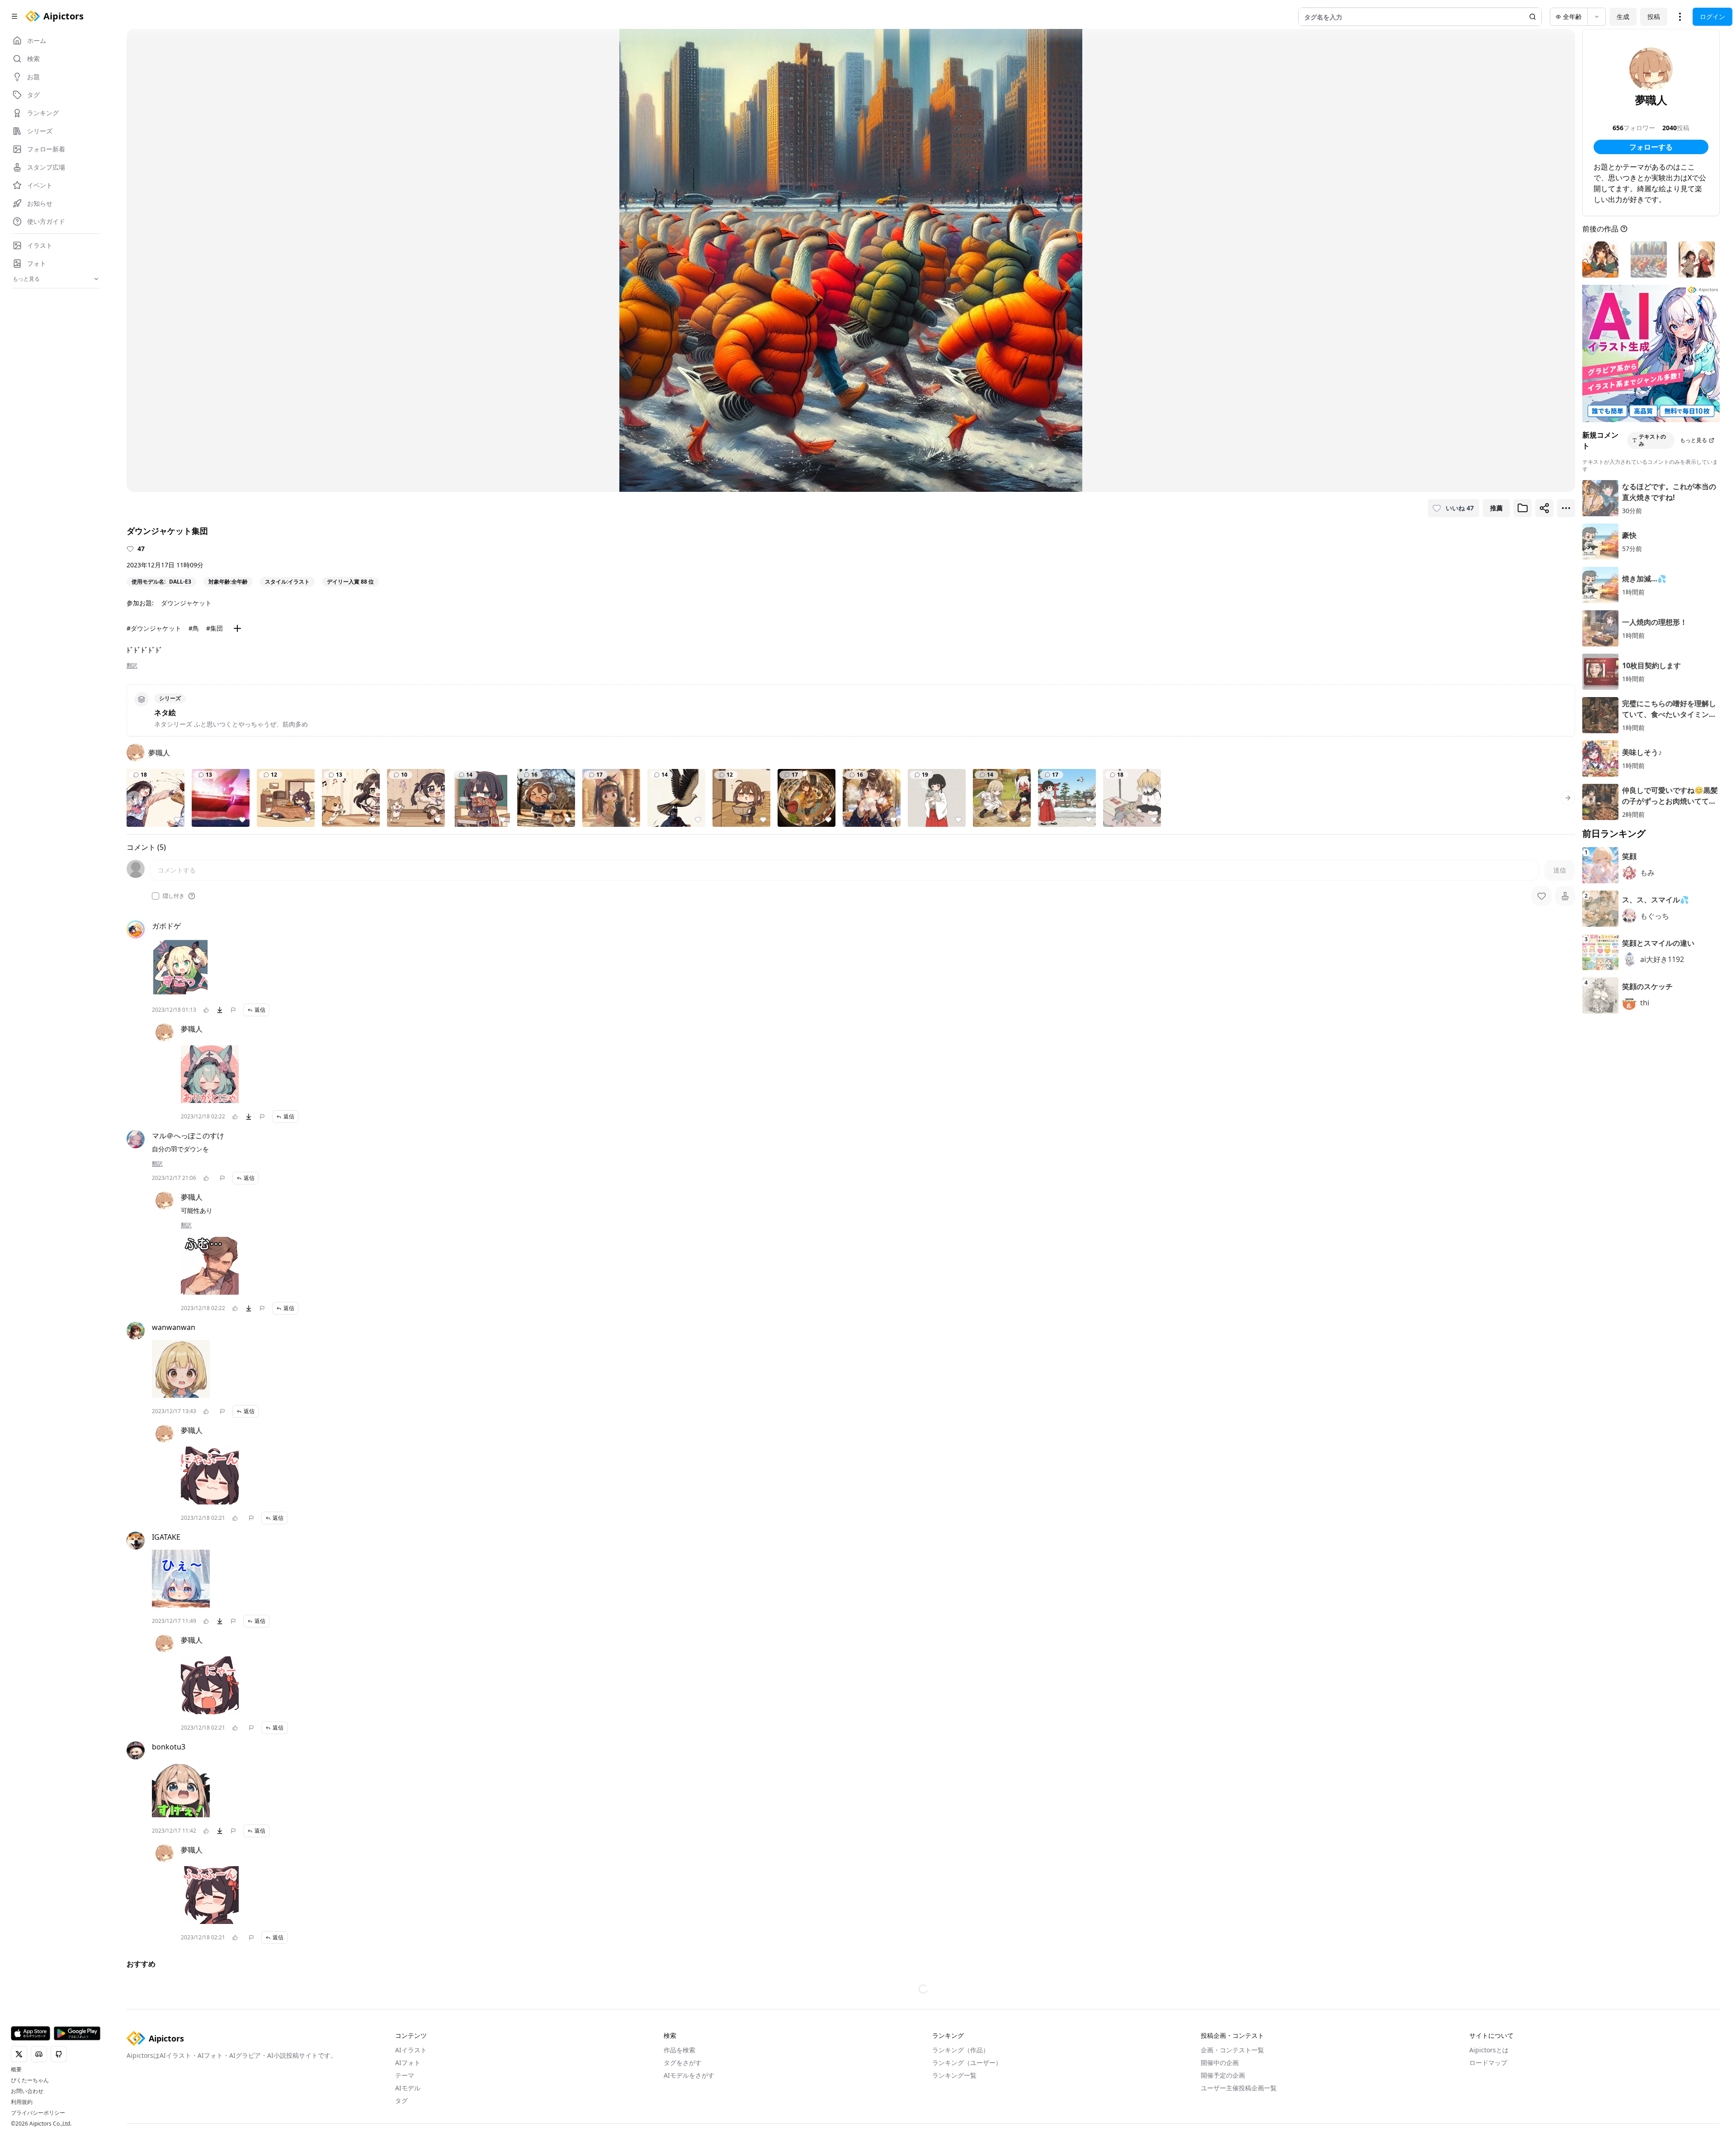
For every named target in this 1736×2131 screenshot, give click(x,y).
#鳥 (194, 628)
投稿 (1654, 17)
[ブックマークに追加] (1523, 508)
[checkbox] (156, 896)
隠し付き (174, 896)
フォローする (1651, 147)
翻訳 (132, 665)
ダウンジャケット (186, 603)
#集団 (215, 628)
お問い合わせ (27, 2091)
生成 (1623, 17)
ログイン (1712, 17)
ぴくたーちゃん (30, 2080)
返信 (260, 1010)
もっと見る (1694, 440)
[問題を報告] (233, 1010)
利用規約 (22, 2102)
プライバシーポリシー (38, 2113)
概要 (16, 2070)
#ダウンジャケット (154, 628)
